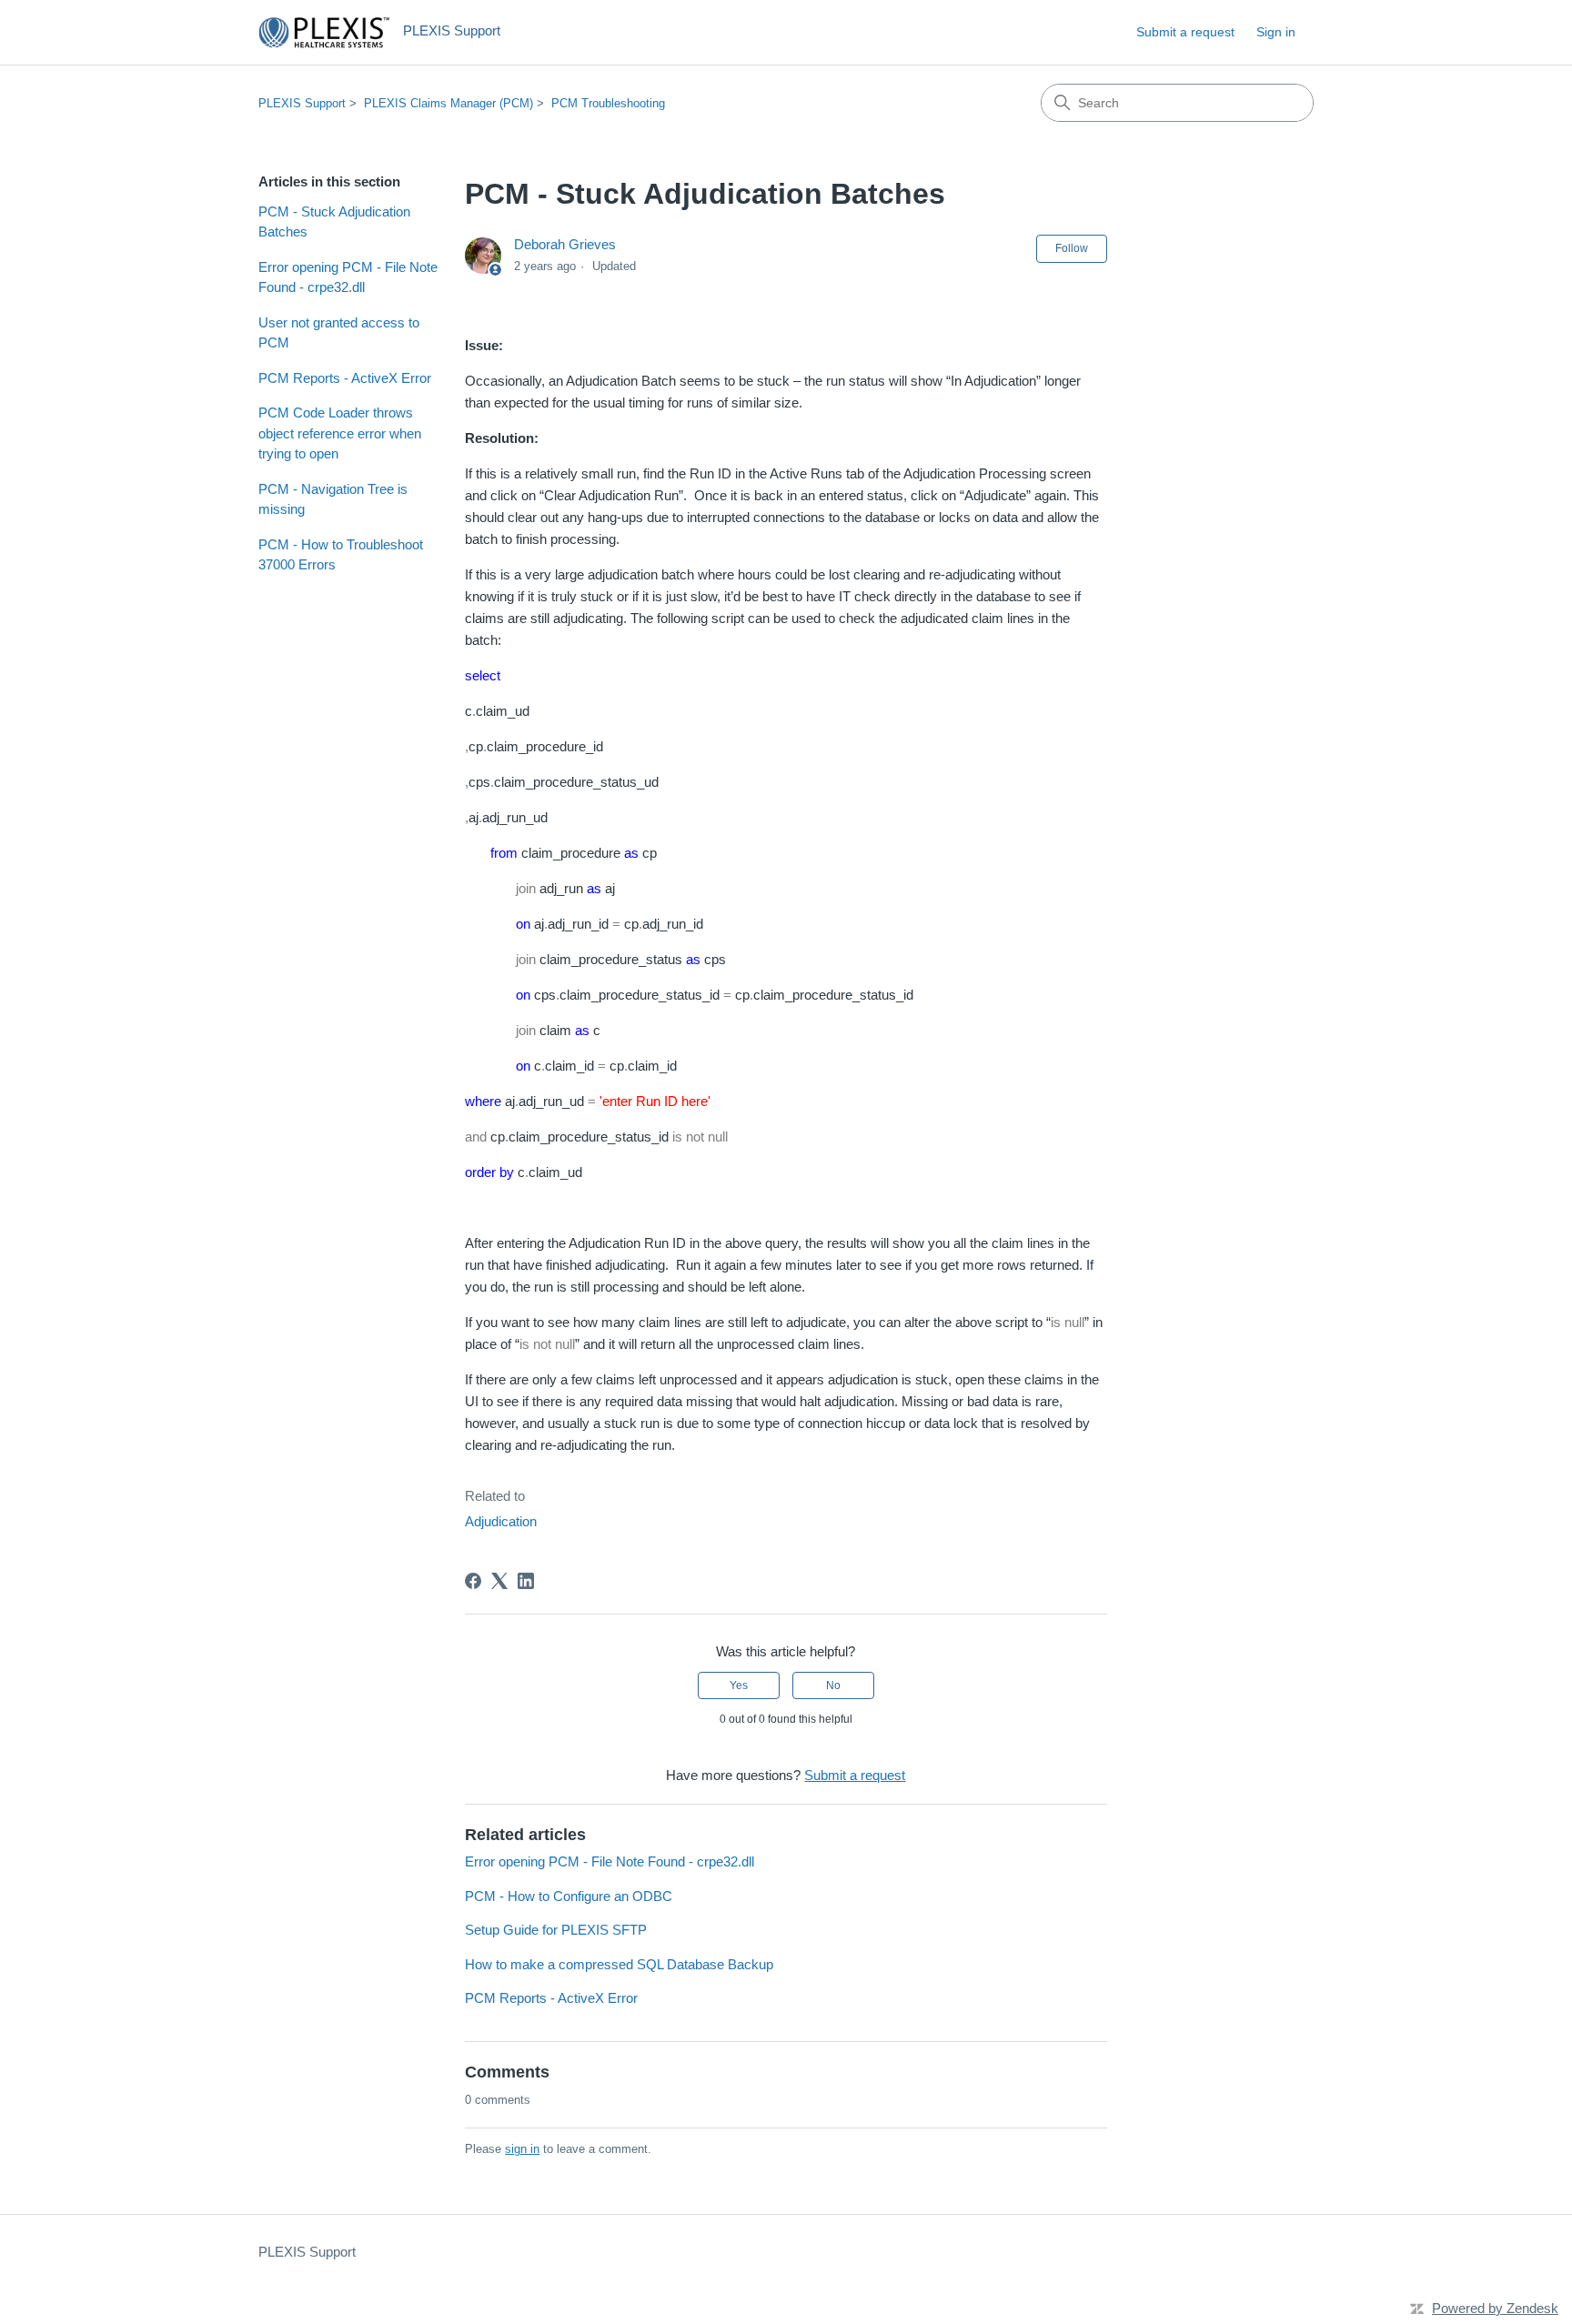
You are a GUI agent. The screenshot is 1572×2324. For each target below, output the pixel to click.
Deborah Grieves (565, 244)
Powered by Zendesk (1495, 2308)
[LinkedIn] (526, 1581)
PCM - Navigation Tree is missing (333, 499)
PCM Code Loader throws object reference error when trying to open (340, 433)
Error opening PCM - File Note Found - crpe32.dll (348, 277)
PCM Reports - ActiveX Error (345, 378)
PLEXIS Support (302, 103)
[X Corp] (499, 1581)
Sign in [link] (1276, 32)
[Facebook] (473, 1581)
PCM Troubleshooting (608, 103)
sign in (522, 2149)
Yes (739, 1685)
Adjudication (501, 1521)
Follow (1072, 248)
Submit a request (1185, 32)
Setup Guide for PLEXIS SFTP (556, 1930)
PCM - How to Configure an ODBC (569, 1896)
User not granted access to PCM (339, 333)
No (833, 1685)
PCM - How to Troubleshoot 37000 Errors (341, 555)
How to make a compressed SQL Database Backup (619, 1964)
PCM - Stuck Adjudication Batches (334, 222)
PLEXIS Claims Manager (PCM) (448, 103)
